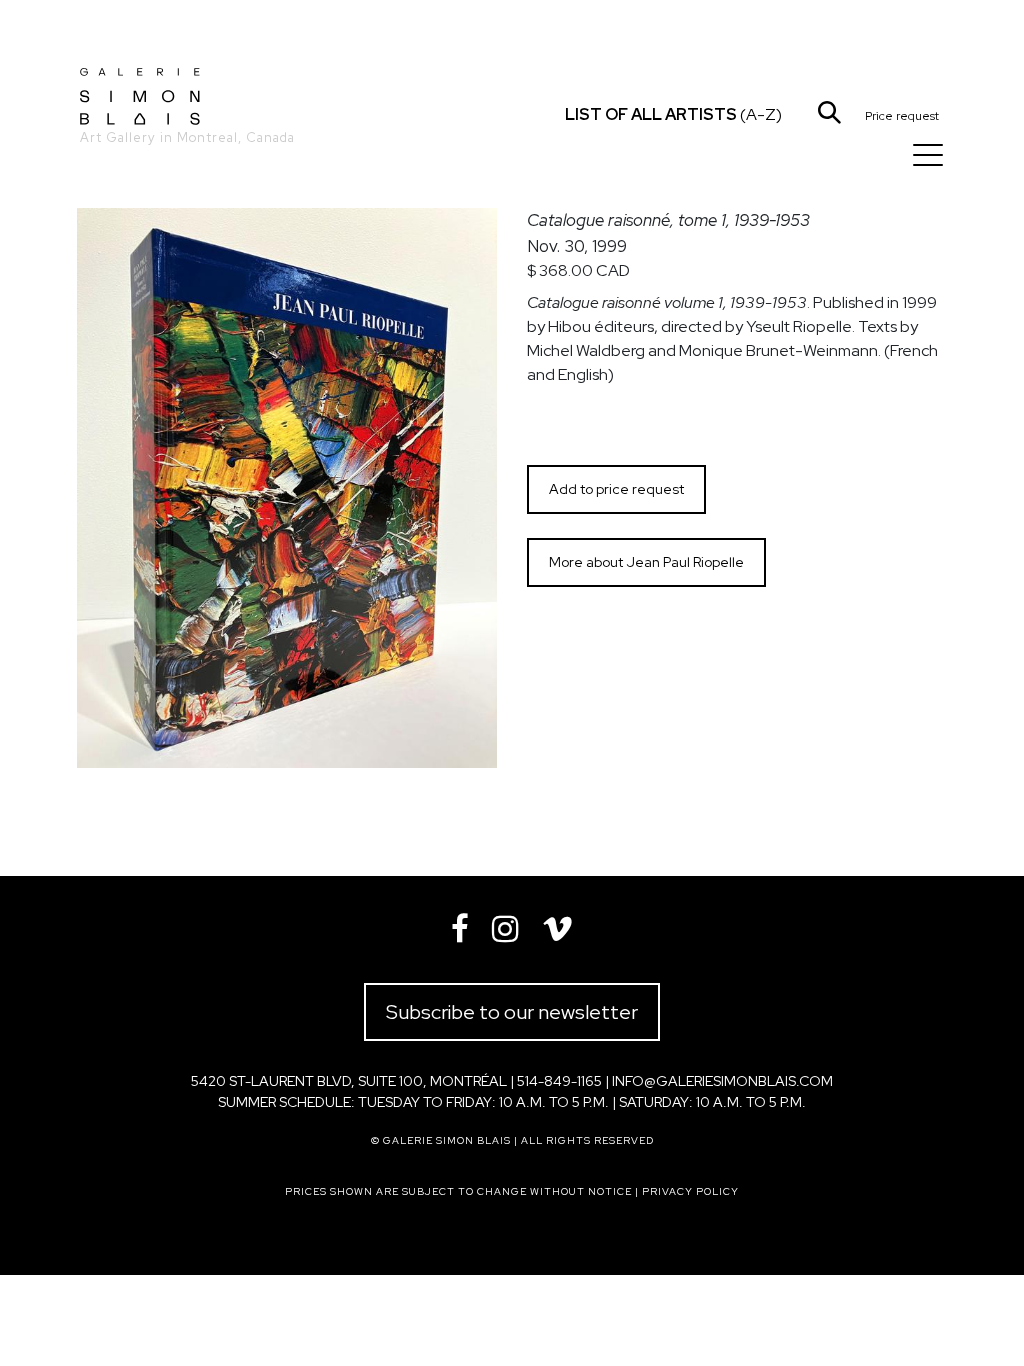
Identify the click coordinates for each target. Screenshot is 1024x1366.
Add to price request (616, 489)
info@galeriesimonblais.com (722, 1081)
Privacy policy (690, 1191)
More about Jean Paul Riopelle (646, 562)
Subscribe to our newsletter (512, 1012)
